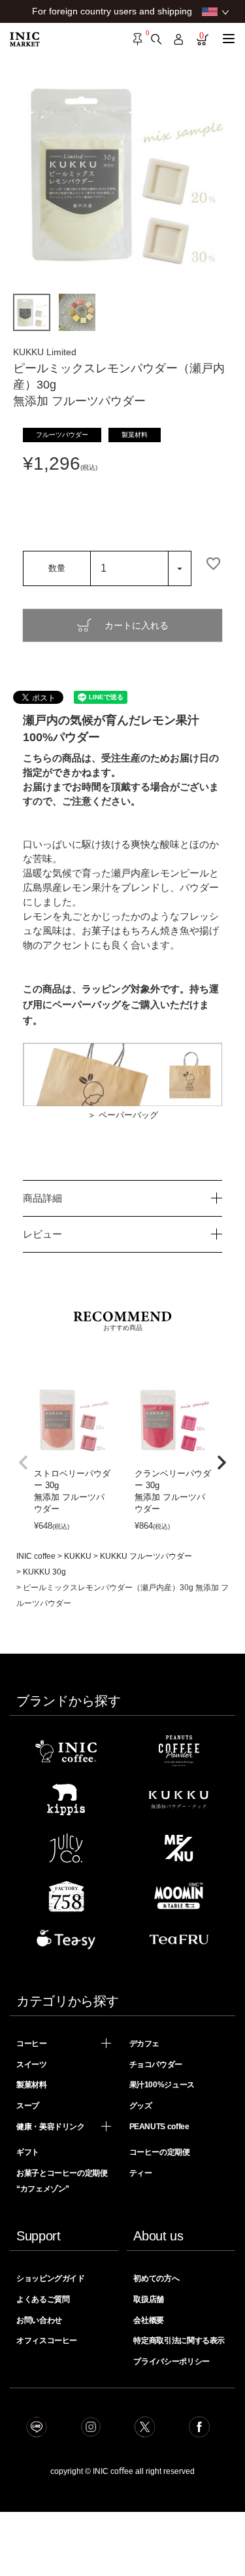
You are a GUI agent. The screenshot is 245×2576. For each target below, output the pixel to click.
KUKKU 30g (44, 1572)
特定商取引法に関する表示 (179, 2341)
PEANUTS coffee (159, 2127)
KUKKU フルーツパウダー (146, 1556)
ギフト (28, 2152)
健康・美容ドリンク (51, 2127)
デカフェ (145, 2044)
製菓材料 (32, 2085)
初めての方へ (156, 2278)
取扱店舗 (149, 2299)
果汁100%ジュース (162, 2085)
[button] (24, 1463)
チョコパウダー (156, 2064)
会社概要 (149, 2320)
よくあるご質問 (43, 2299)
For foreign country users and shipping (112, 11)
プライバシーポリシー (171, 2361)
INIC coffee (36, 1556)
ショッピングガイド (51, 2278)
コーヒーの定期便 (160, 2152)
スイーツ (32, 2064)
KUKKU (78, 1556)
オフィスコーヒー (47, 2341)
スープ (28, 2106)
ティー (141, 2173)
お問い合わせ (39, 2320)
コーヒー (32, 2044)
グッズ (141, 2106)
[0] (138, 39)
